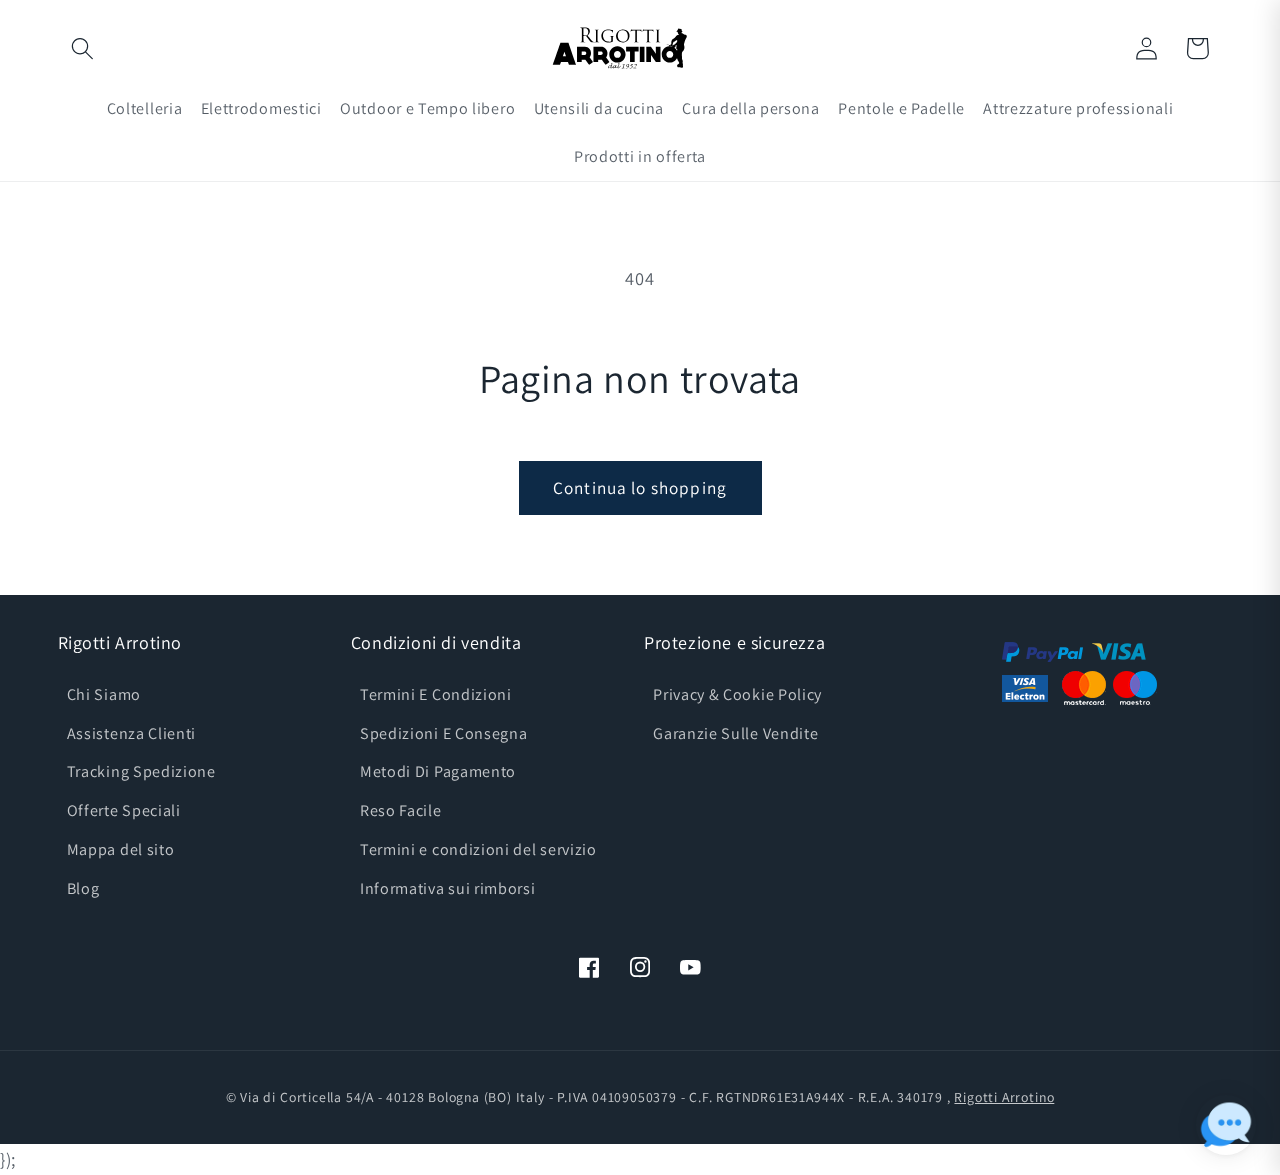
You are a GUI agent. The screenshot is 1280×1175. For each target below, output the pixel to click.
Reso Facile (401, 810)
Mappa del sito (121, 849)
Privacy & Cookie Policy (737, 694)
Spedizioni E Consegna (444, 733)
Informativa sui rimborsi (448, 888)
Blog (83, 888)
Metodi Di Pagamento (438, 771)
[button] (83, 48)
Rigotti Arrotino (1004, 1097)
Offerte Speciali (124, 810)
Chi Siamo (104, 694)
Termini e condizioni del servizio (478, 849)
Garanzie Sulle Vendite (735, 733)
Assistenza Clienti (131, 733)
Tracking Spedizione (141, 771)
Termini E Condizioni (436, 694)
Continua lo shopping (640, 487)
